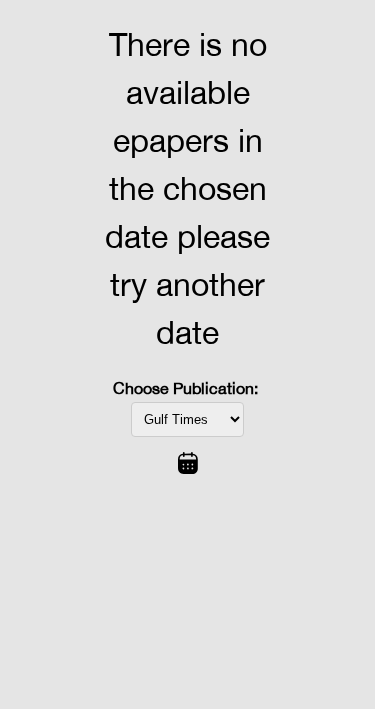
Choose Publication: (185, 388)
